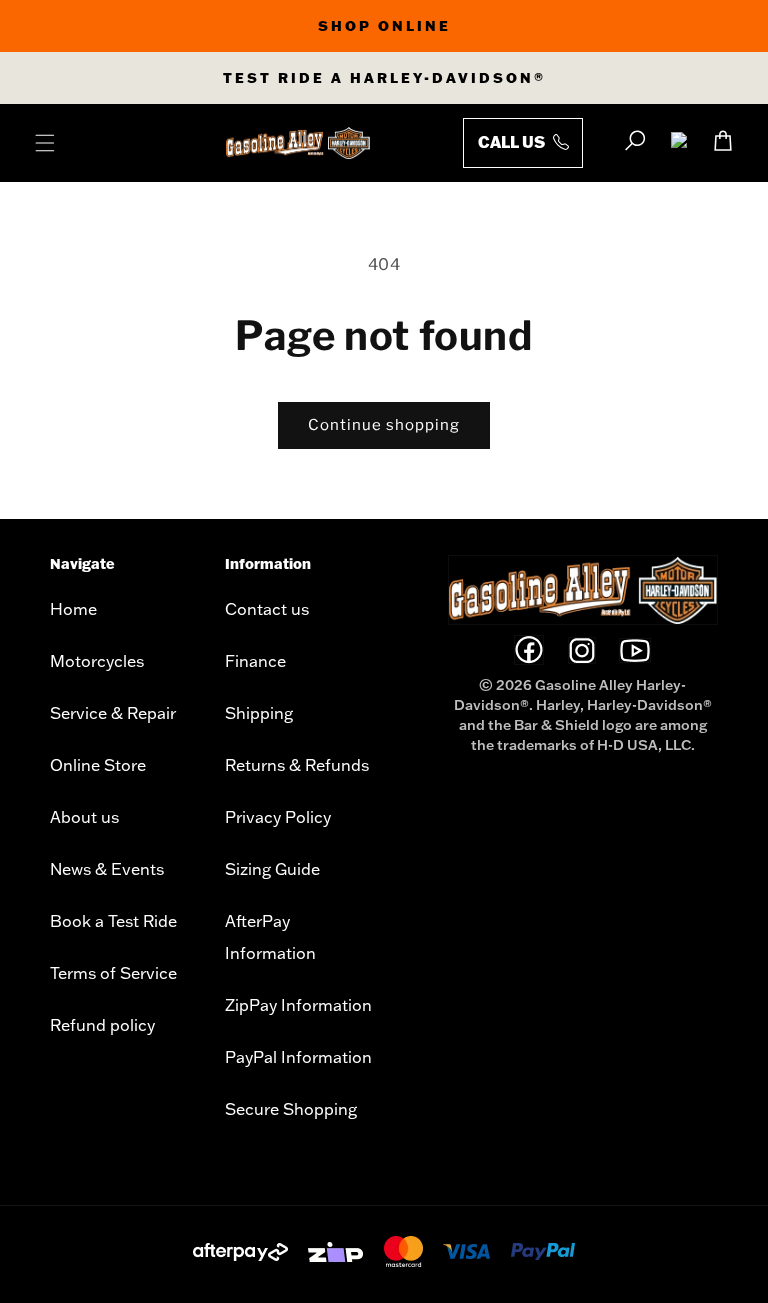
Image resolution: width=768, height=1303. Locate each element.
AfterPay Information (270, 937)
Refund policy (102, 1025)
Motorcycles (97, 661)
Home (73, 609)
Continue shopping (384, 425)
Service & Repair (113, 713)
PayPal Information (298, 1057)
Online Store (98, 765)
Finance (255, 661)
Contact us (267, 609)
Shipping (259, 713)
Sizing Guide (272, 869)
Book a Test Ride (113, 921)
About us (84, 817)
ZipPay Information (298, 1005)
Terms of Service (113, 973)
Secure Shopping (291, 1109)
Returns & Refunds (297, 765)
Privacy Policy (278, 817)
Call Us (513, 141)
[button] (45, 143)
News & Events (107, 869)
